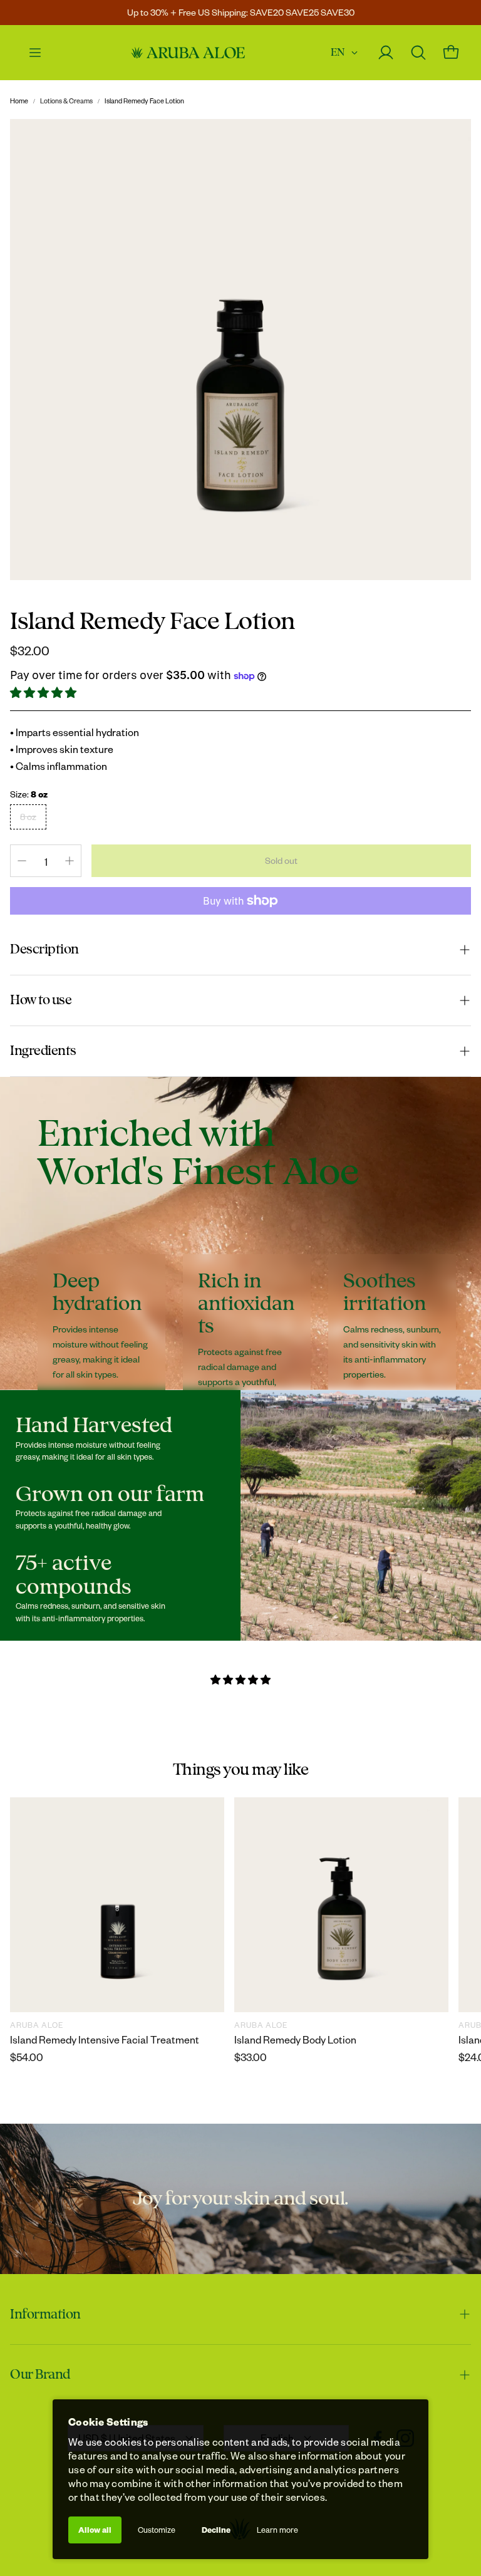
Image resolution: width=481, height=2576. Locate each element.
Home (19, 101)
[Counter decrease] (22, 861)
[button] (44, 693)
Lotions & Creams (66, 101)
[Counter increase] (70, 861)
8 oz (28, 817)
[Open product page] (117, 1904)
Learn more (277, 2530)
